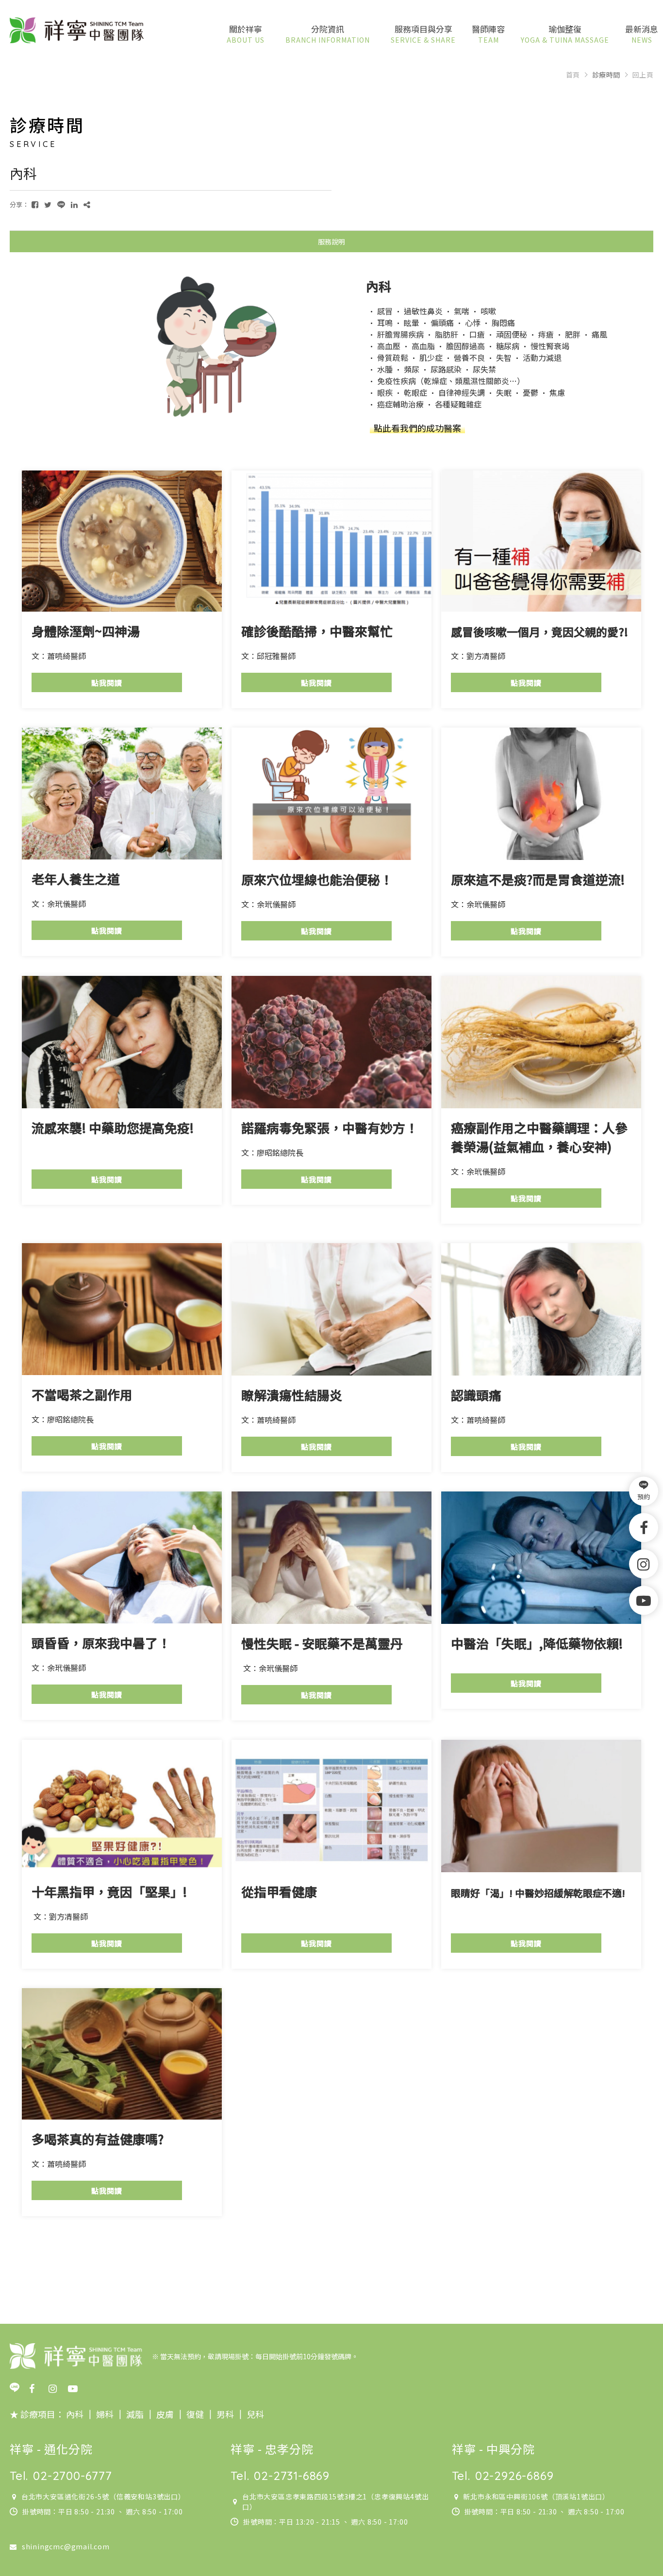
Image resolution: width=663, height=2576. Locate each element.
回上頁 (643, 75)
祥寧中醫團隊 (77, 31)
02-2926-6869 (514, 2476)
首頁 (573, 75)
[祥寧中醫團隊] (76, 2356)
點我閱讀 (107, 683)
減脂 (134, 2414)
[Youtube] (644, 1600)
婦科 (105, 2414)
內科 (75, 2414)
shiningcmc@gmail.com (66, 2546)
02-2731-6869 (292, 2476)
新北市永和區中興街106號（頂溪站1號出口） (536, 2496)
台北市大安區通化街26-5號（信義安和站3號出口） (103, 2496)
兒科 (254, 2414)
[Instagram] (644, 1564)
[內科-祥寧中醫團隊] (35, 204)
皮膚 (164, 2414)
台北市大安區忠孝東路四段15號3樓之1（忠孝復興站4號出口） (335, 2502)
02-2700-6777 (73, 2476)
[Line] (19, 2388)
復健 (194, 2414)
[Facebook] (644, 1527)
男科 (224, 2414)
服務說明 (331, 242)
